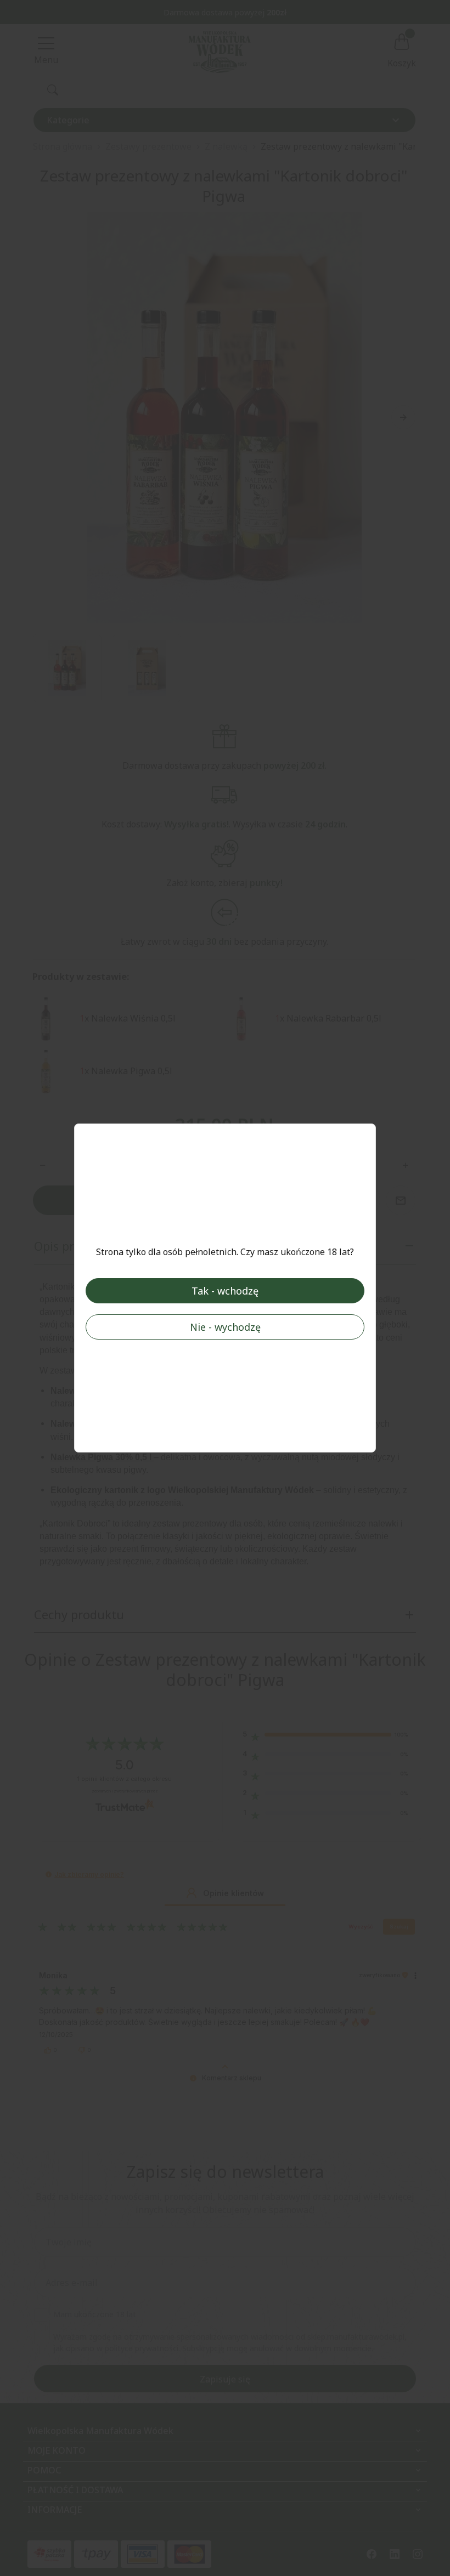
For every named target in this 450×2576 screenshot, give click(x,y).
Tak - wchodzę (225, 1291)
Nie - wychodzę (225, 1327)
